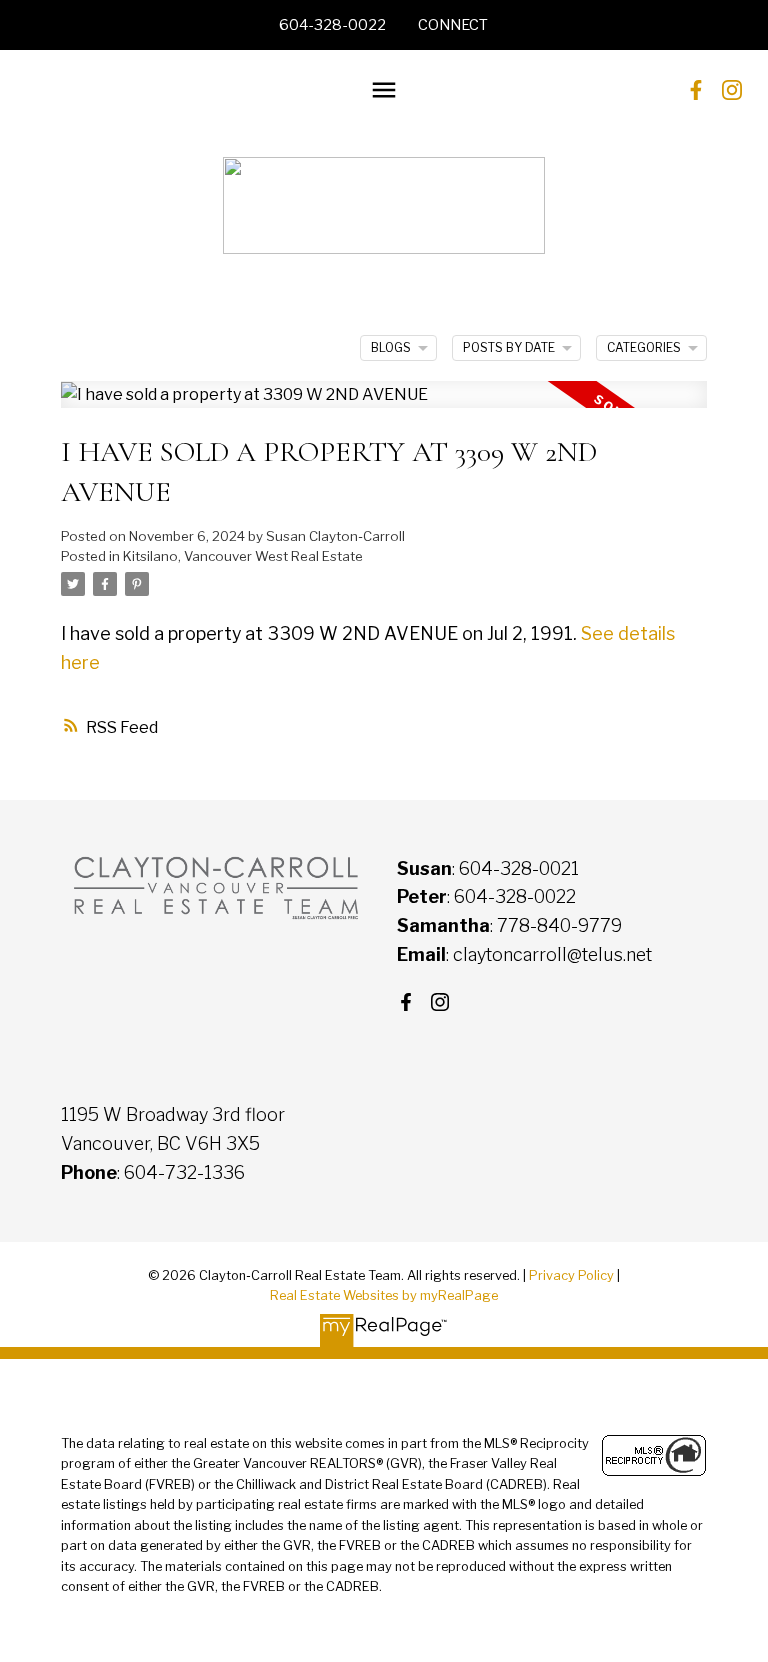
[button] (332, 25)
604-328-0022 (332, 25)
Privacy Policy (571, 1275)
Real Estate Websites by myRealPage (384, 1295)
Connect (453, 25)
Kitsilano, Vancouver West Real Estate (243, 556)
